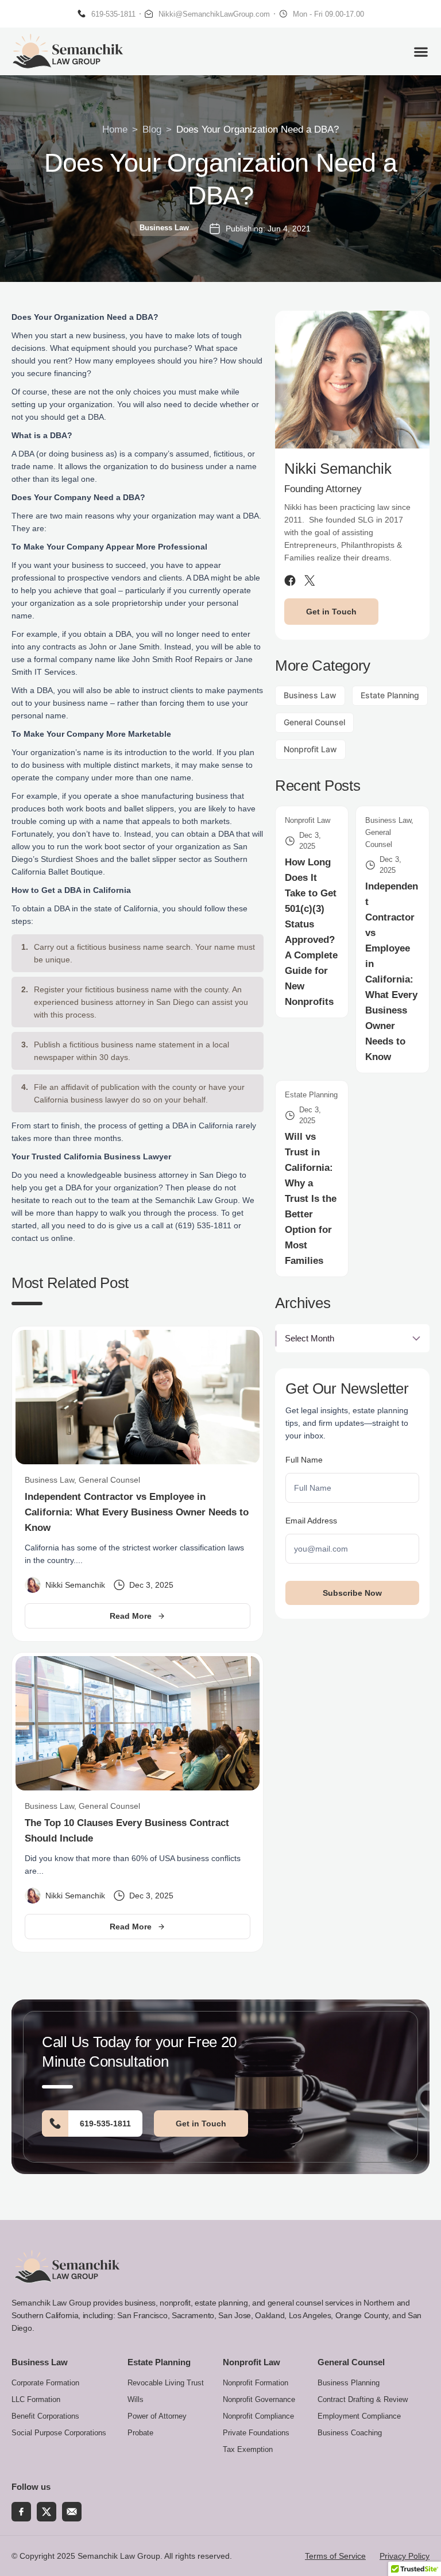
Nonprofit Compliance (258, 2416)
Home (115, 129)
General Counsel (314, 722)
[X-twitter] (47, 2512)
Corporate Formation (45, 2383)
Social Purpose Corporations (59, 2433)
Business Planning (349, 2383)
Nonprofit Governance (259, 2399)
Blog (152, 129)
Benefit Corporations (45, 2416)
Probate (140, 2433)
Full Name (304, 1460)
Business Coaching (350, 2433)
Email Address (311, 1521)
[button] (421, 51)
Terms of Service (335, 2556)
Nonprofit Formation (256, 2383)
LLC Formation (36, 2399)
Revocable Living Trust (166, 2383)
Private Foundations (256, 2433)
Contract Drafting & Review (363, 2399)
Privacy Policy (405, 2556)
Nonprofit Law (310, 749)
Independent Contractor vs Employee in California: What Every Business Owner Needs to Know (137, 1512)
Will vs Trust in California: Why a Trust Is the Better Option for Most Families (311, 1199)
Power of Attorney (157, 2416)
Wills (136, 2399)
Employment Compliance (359, 2416)
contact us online (42, 1238)
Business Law (164, 228)
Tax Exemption (248, 2449)
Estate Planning (390, 695)
